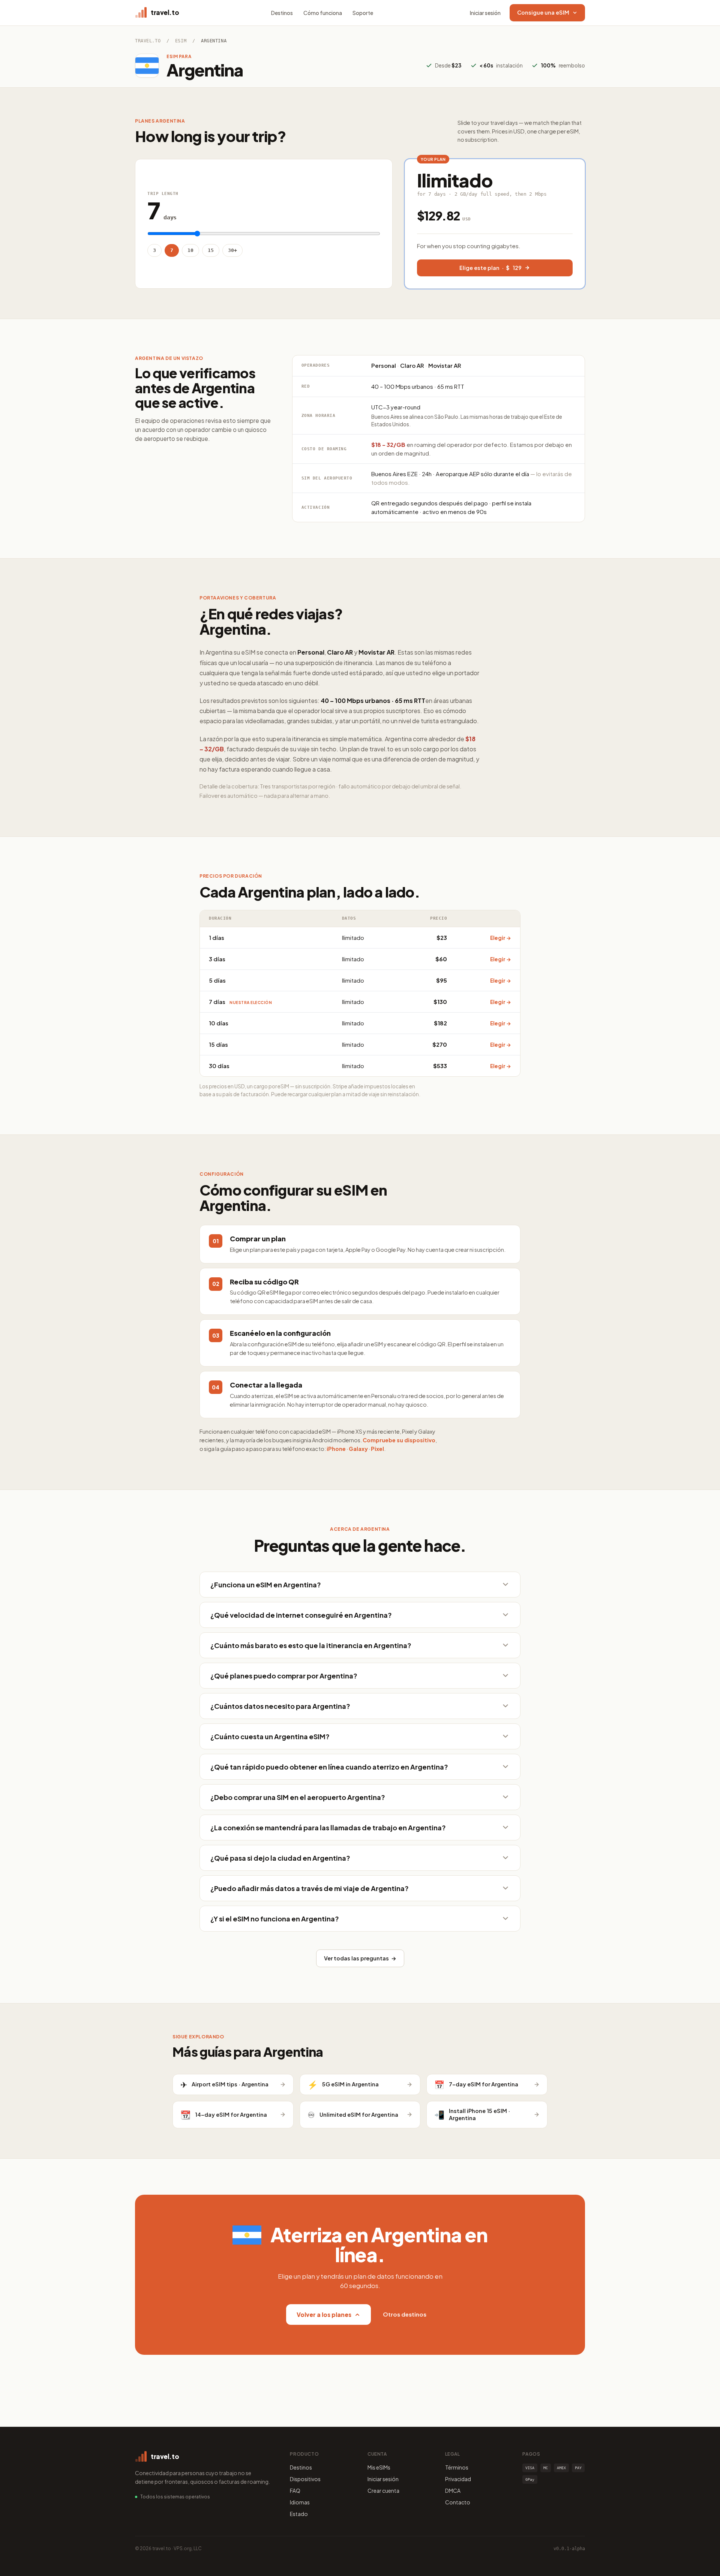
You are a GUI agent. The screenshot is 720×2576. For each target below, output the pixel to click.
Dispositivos (305, 2479)
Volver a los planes (324, 2315)
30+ (232, 250)
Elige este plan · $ (490, 268)
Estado (299, 2514)
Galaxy (358, 1449)
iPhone (336, 1449)
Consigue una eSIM (543, 12)
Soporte (363, 13)
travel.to (148, 41)
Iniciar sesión (485, 13)
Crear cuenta (383, 2491)
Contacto (458, 2502)
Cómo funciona (323, 13)
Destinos (282, 13)
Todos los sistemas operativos (175, 2497)
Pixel (377, 1449)
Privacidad (458, 2479)
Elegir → (501, 938)
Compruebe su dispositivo (399, 1440)
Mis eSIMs (379, 2467)
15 (211, 250)
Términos (457, 2467)
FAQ (295, 2491)
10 (190, 250)
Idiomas (300, 2502)
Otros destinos (405, 2314)
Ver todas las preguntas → (360, 1958)
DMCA (453, 2491)
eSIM (181, 41)
